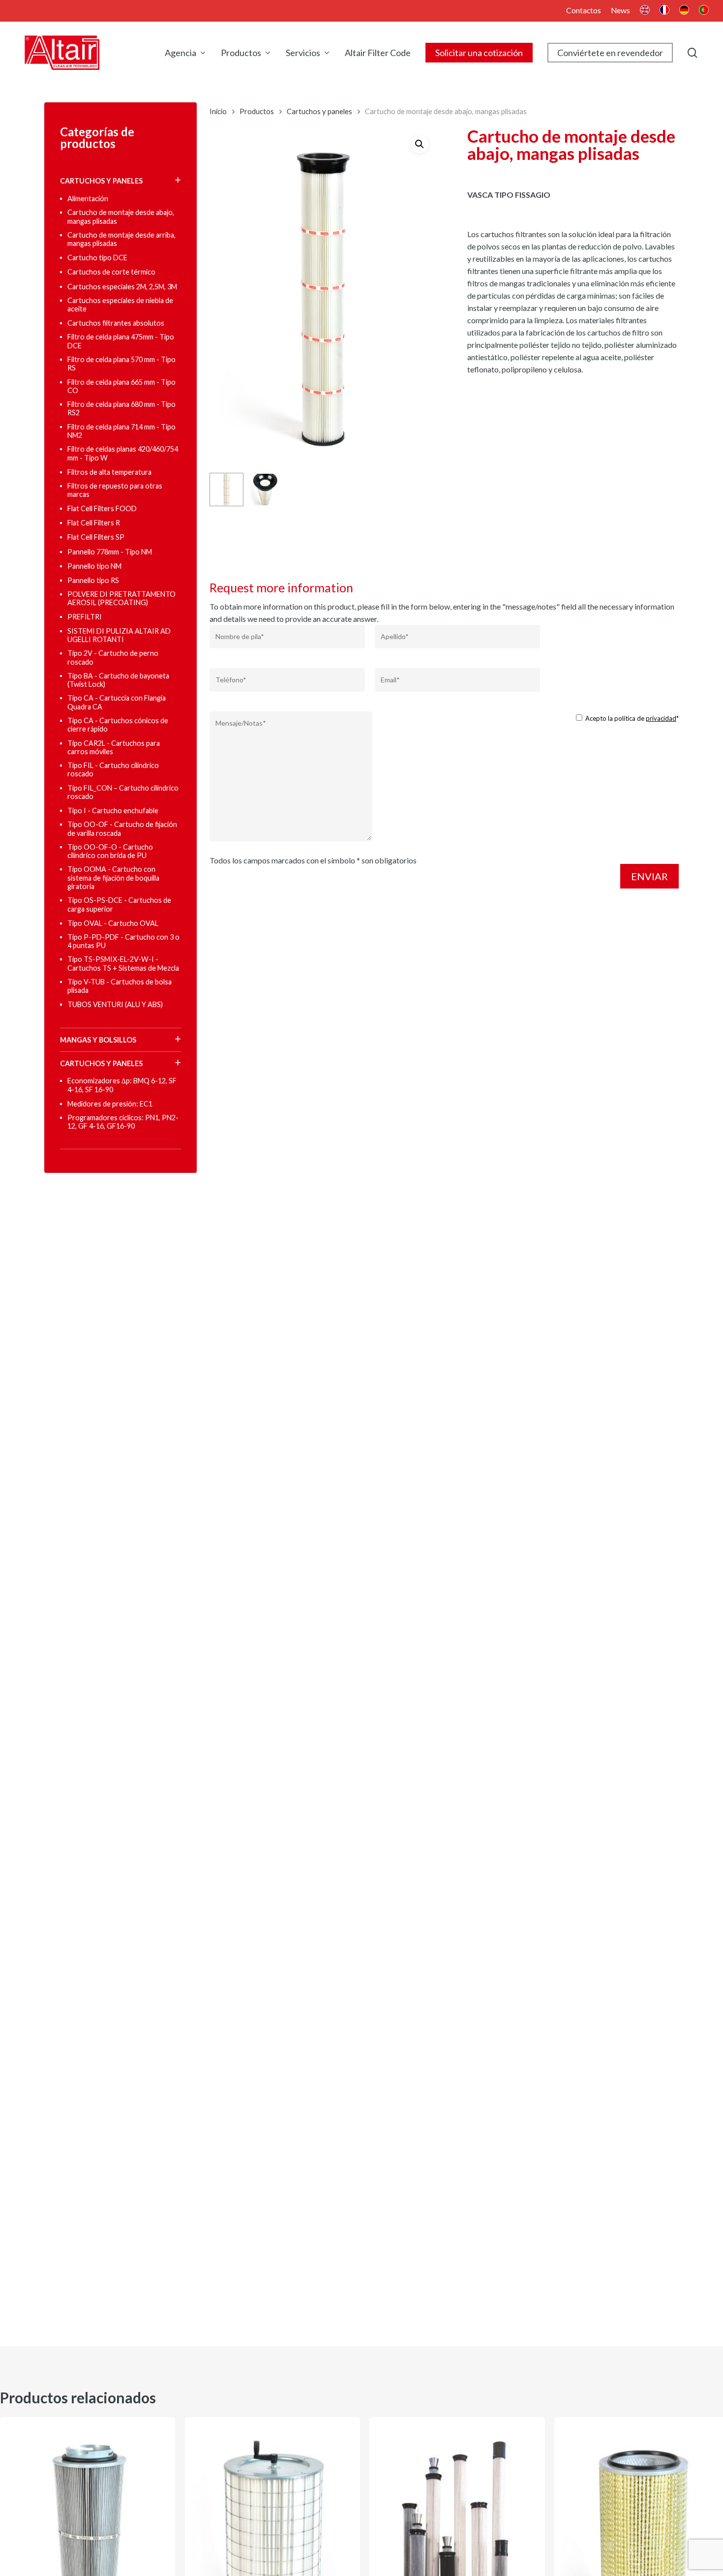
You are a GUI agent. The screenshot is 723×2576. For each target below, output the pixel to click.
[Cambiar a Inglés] (645, 11)
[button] (420, 144)
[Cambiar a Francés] (664, 11)
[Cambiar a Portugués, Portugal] (704, 11)
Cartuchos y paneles (319, 111)
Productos (257, 111)
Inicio (218, 111)
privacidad (661, 718)
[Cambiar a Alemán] (684, 11)
